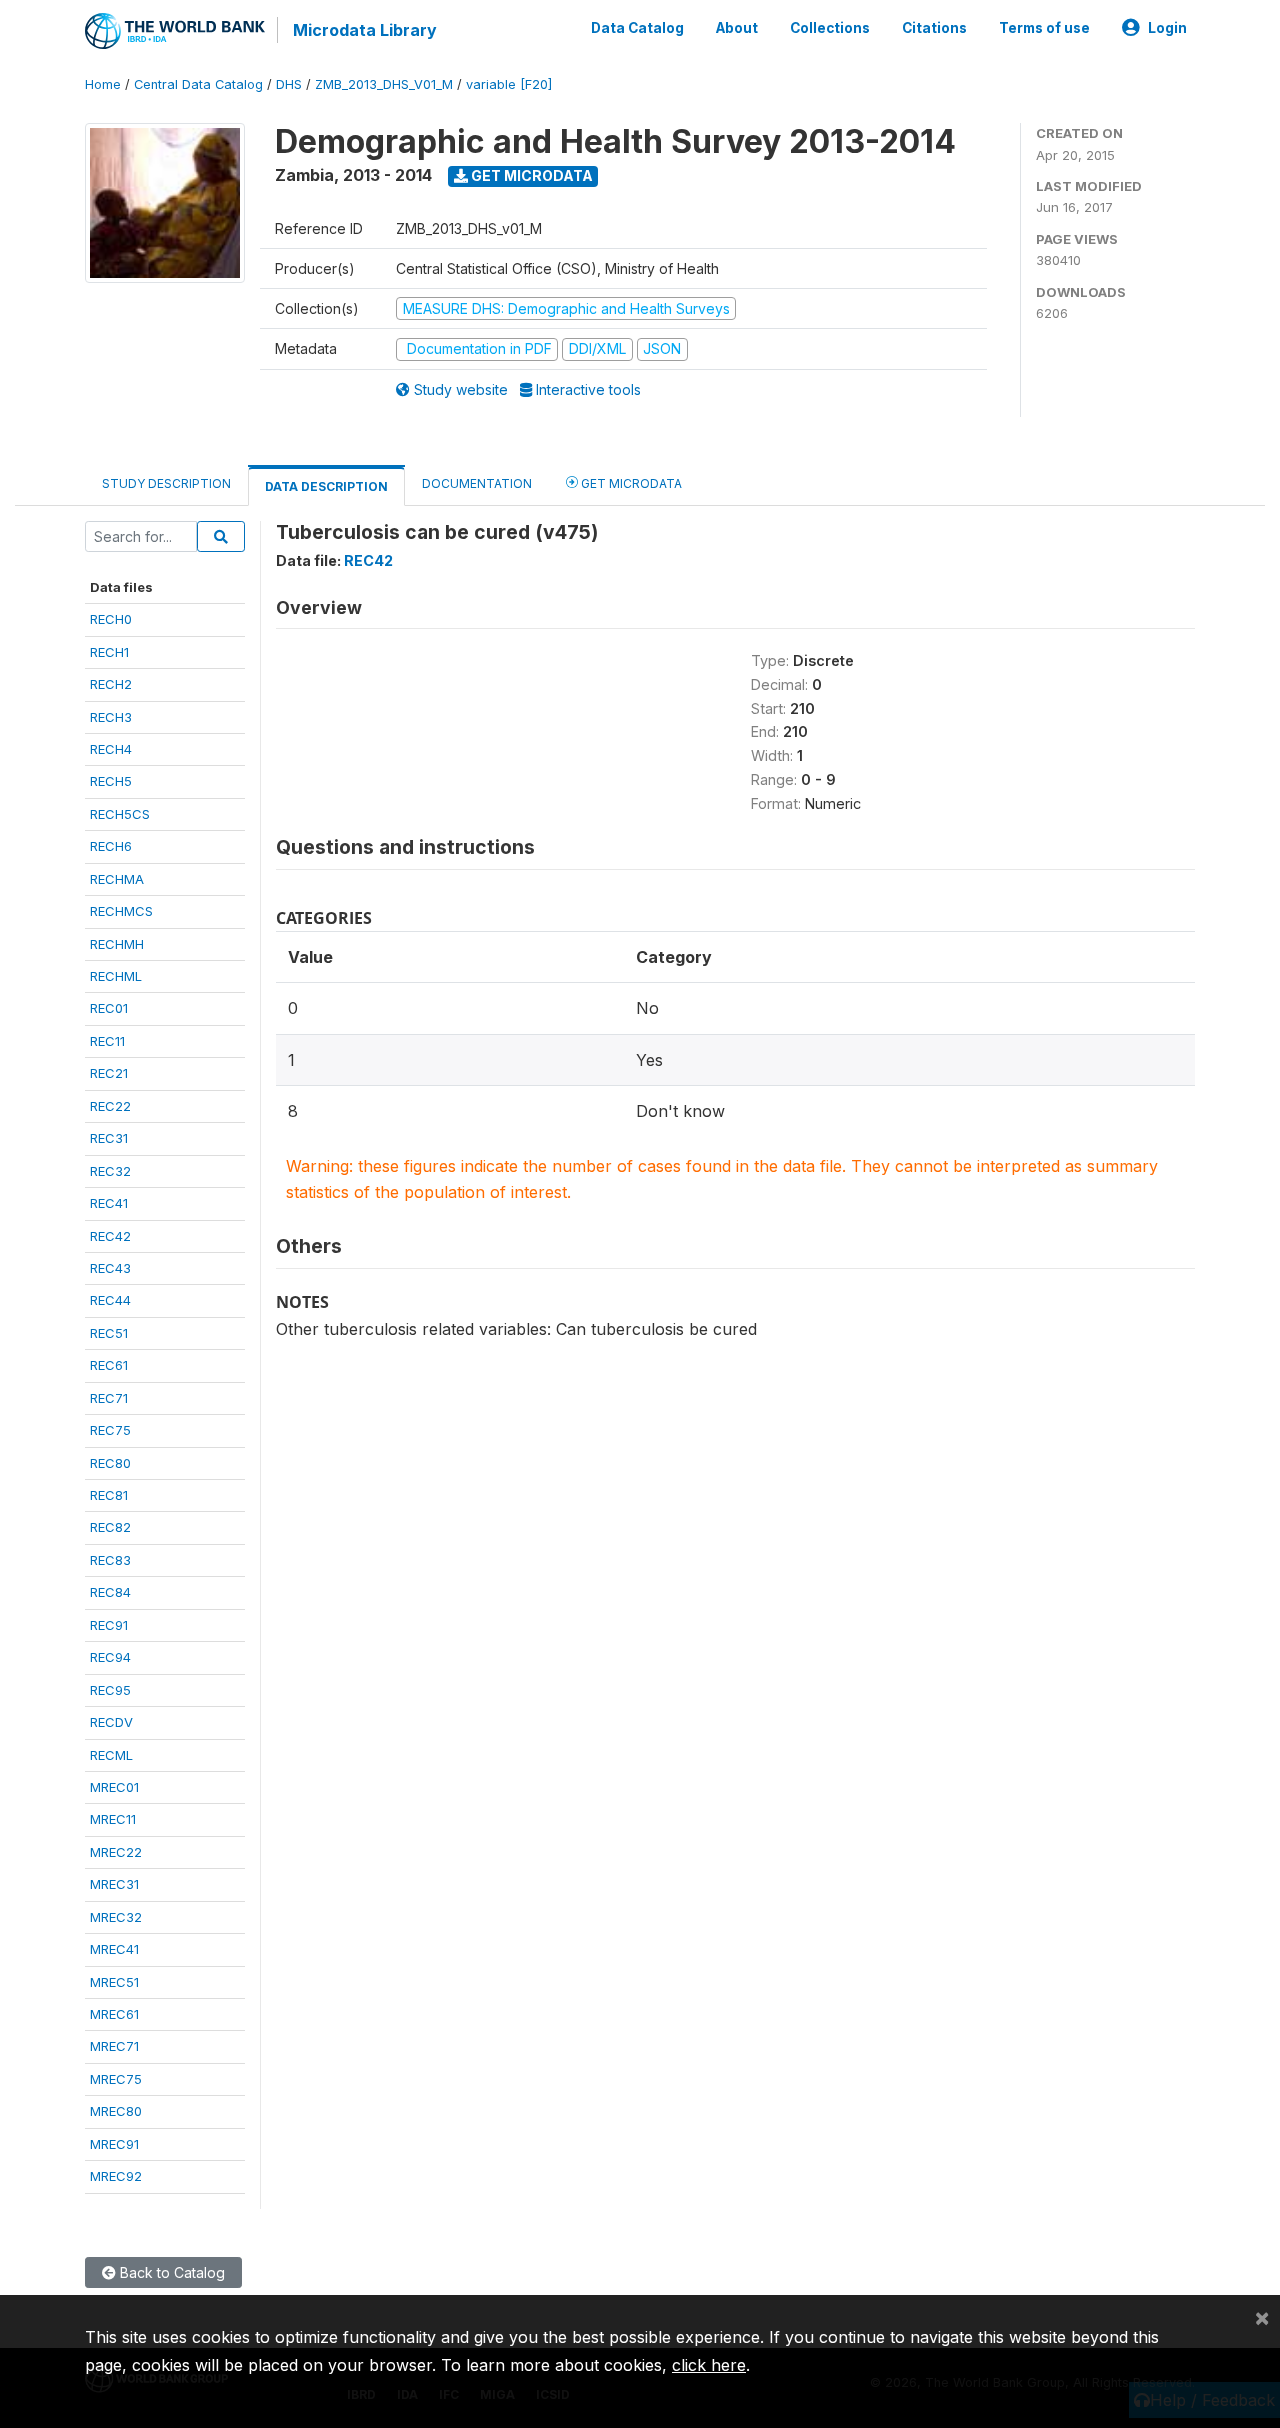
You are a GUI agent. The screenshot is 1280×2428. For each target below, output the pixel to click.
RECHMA (117, 879)
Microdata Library (365, 30)
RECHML (116, 976)
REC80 (110, 1463)
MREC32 (116, 1917)
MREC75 (116, 2079)
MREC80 (116, 2111)
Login (1167, 28)
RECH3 (111, 717)
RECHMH (117, 944)
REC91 (109, 1625)
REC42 (110, 1236)
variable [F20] (509, 84)
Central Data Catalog (198, 84)
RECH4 (111, 749)
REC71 (109, 1398)
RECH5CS (120, 814)
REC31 (109, 1138)
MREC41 (114, 1949)
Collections (830, 28)
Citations (934, 28)
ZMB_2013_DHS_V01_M (384, 84)
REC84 (110, 1592)
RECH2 (111, 684)
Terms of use (1044, 28)
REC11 (107, 1041)
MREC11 (113, 1819)
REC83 (110, 1560)
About (737, 28)
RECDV (111, 1722)
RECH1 (109, 652)
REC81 (109, 1495)
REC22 (110, 1106)
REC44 (110, 1300)
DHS (289, 84)
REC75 (110, 1430)
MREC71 (114, 2046)
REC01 (109, 1008)
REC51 (109, 1333)
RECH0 (111, 619)
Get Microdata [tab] (630, 483)
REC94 (110, 1657)
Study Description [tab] (166, 483)
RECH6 (111, 846)
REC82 (110, 1527)
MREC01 (114, 1787)
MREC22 (116, 1852)
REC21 (109, 1073)
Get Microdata (530, 175)
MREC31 (114, 1884)
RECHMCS (121, 911)
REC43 (110, 1268)
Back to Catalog (170, 2272)
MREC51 (114, 1982)
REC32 (110, 1171)
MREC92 (116, 2176)
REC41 (109, 1203)
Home (103, 84)
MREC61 (114, 2014)
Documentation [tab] (477, 483)
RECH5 (111, 781)
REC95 (110, 1690)
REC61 (109, 1365)
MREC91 (114, 2144)
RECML (111, 1755)
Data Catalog (637, 28)
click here (709, 2365)
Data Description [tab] (326, 486)
